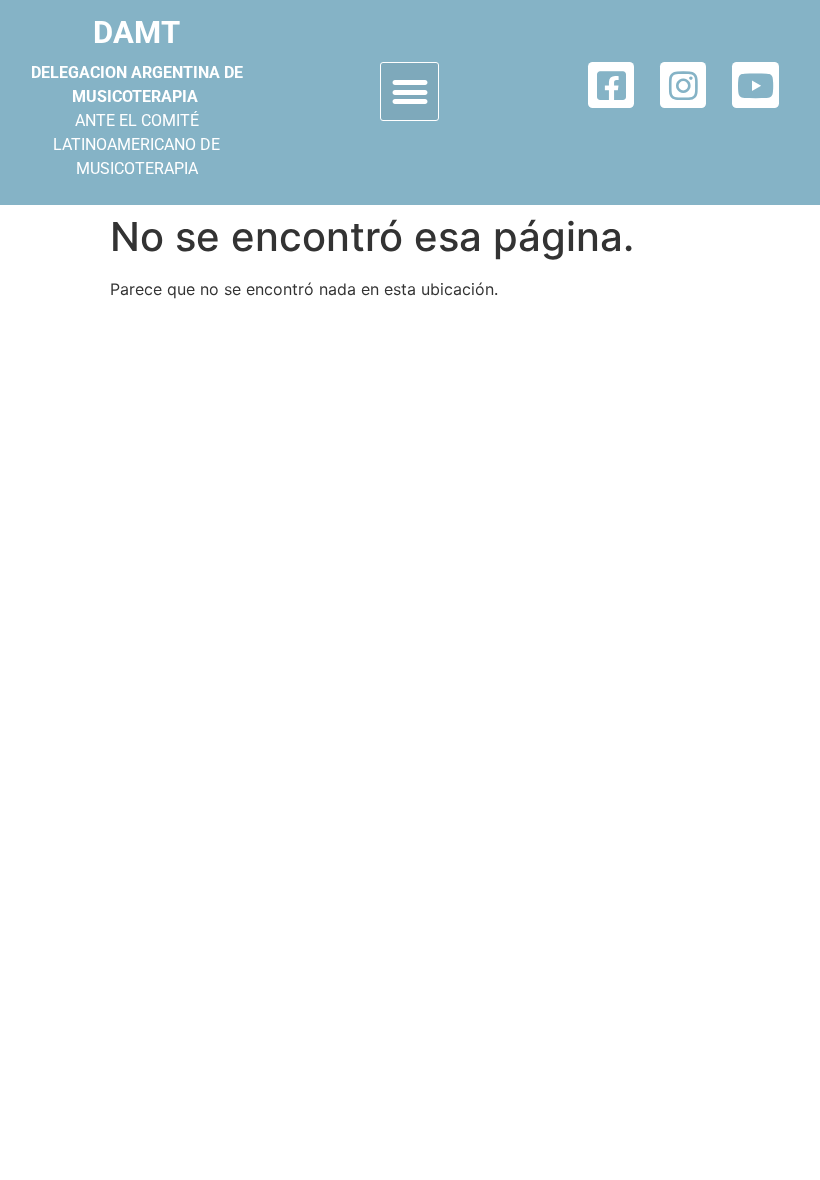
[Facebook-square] (611, 85)
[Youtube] (755, 85)
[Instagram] (683, 85)
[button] (409, 91)
